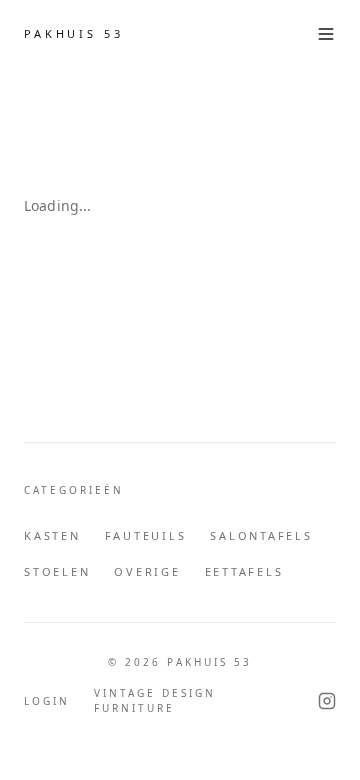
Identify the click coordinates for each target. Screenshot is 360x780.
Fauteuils (146, 535)
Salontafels (261, 535)
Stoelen (57, 571)
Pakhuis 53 (74, 33)
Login (47, 701)
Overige (147, 571)
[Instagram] (327, 701)
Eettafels (244, 571)
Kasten (52, 535)
